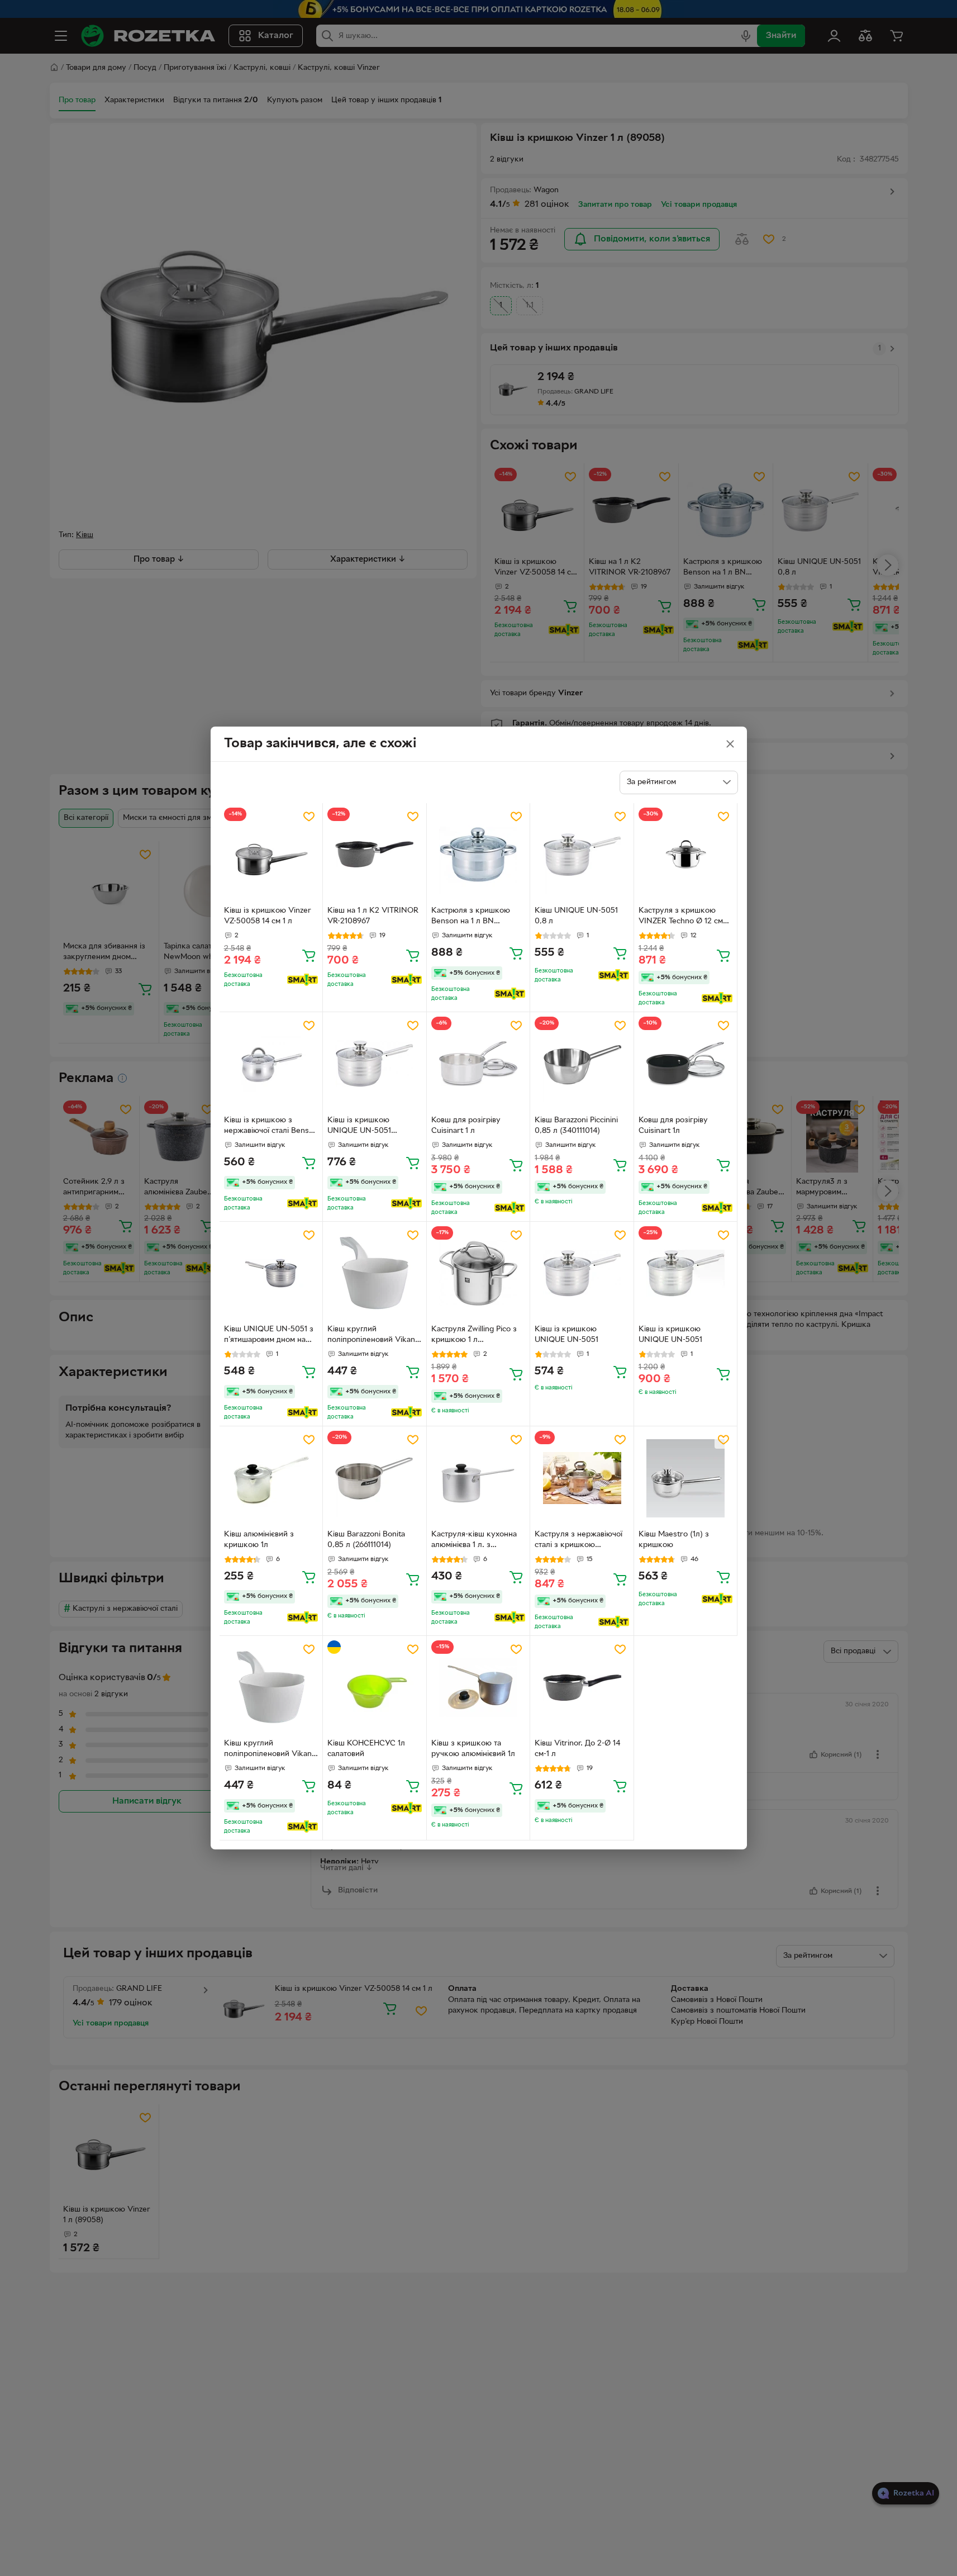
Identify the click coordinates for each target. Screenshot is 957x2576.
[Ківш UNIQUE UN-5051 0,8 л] (582, 855)
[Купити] (309, 955)
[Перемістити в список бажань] (309, 817)
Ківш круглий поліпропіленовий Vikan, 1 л (372, 1336)
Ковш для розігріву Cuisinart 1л (673, 1126)
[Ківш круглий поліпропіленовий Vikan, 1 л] (375, 1273)
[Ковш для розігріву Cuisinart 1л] (686, 1064)
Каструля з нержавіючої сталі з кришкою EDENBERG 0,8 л (579, 1541)
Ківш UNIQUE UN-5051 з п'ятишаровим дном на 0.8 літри (269, 1336)
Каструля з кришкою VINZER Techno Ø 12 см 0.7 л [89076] (681, 917)
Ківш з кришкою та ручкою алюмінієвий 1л (473, 1749)
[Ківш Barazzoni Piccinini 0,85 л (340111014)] (582, 1064)
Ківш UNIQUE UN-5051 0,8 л (576, 916)
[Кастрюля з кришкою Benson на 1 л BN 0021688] (478, 855)
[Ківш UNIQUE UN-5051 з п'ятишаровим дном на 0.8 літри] (271, 1273)
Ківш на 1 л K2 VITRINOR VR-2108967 (373, 916)
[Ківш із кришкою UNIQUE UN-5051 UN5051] (375, 1064)
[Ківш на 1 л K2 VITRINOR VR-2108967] (375, 855)
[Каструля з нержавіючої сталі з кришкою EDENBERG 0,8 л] (582, 1478)
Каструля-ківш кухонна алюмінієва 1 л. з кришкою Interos (474, 1541)
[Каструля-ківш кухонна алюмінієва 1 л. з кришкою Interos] (478, 1478)
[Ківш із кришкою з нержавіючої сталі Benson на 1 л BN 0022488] (271, 1064)
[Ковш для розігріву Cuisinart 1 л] (478, 1064)
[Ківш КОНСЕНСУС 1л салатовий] (375, 1688)
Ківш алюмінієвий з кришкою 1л (259, 1540)
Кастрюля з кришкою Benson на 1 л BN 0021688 (471, 917)
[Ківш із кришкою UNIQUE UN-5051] (582, 1273)
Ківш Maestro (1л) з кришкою (674, 1540)
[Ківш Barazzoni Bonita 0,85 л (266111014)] (375, 1478)
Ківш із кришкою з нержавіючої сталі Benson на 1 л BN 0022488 (271, 1127)
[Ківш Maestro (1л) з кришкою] (686, 1478)
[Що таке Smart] (303, 980)
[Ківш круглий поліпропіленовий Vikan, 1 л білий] (271, 1688)
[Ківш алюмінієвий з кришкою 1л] (271, 1478)
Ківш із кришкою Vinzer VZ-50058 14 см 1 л (268, 916)
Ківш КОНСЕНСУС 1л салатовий (366, 1749)
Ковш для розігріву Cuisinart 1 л (466, 1126)
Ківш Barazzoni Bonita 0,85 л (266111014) (366, 1540)
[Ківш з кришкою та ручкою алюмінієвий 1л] (478, 1688)
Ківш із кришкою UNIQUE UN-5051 (566, 1335)
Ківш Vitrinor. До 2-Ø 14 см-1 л (577, 1749)
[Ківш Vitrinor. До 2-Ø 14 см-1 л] (582, 1688)
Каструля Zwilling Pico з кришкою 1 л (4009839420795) (474, 1336)
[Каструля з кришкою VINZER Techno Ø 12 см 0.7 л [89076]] (686, 855)
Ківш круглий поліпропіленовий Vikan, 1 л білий (269, 1750)
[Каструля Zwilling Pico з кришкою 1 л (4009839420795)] (478, 1273)
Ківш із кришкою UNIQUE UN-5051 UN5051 (359, 1127)
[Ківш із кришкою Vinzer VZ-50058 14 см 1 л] (271, 855)
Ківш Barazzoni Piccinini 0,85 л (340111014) (576, 1126)
